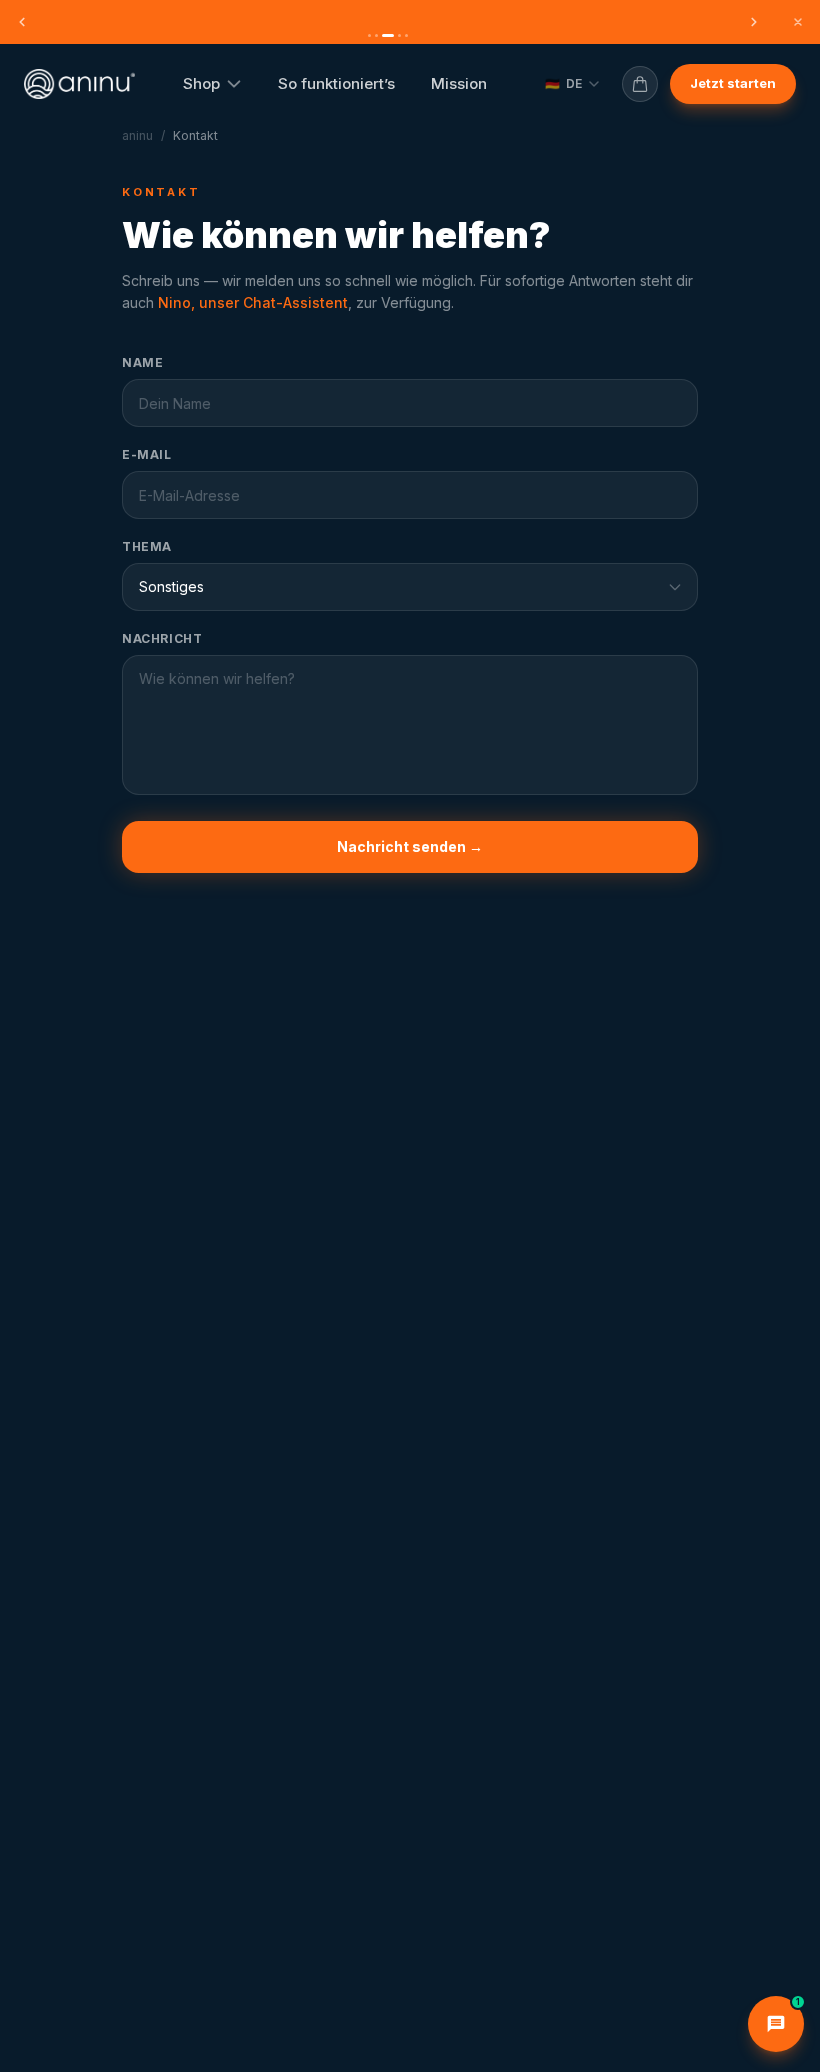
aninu (137, 135)
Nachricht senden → (410, 846)
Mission (459, 83)
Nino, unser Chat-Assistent (253, 302)
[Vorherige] (22, 22)
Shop (201, 83)
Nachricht (162, 638)
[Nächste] (754, 22)
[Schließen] (798, 22)
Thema (147, 546)
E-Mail (147, 454)
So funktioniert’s (336, 83)
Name (142, 362)
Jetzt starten (733, 83)
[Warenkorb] (640, 84)
